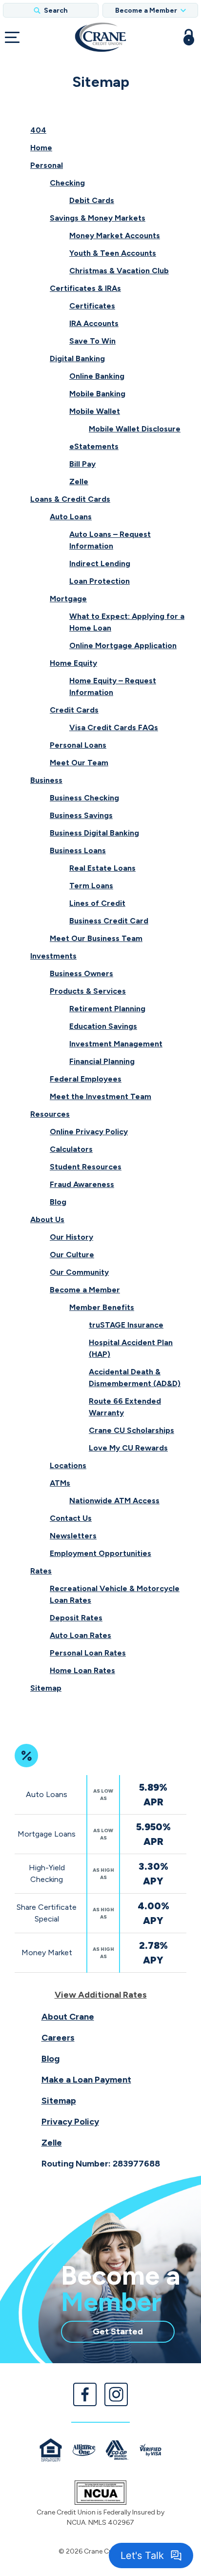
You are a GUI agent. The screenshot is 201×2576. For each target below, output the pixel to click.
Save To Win (92, 341)
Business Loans (78, 850)
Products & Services (88, 991)
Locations (68, 1465)
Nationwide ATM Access (114, 1501)
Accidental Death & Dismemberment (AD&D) (135, 1378)
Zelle (79, 481)
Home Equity (73, 663)
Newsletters (73, 1536)
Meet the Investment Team (100, 1096)
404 (38, 130)
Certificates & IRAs (85, 288)
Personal (47, 165)
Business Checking (84, 798)
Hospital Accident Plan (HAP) (131, 1348)
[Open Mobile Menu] (12, 37)
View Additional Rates (101, 1995)
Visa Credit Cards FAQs (114, 727)
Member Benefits (102, 1307)
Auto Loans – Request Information (110, 540)
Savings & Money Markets (98, 218)
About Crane (68, 2017)
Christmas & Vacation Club (119, 271)
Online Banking (97, 376)
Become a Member (85, 1290)
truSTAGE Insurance (126, 1325)
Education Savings (103, 1026)
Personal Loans (78, 745)
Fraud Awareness (82, 1184)
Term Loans (91, 886)
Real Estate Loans (102, 868)
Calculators (71, 1149)
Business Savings (81, 815)
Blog (58, 1202)
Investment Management (116, 1044)
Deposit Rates (76, 1618)
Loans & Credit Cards (70, 499)
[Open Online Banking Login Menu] (189, 37)
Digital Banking (77, 358)
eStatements (94, 446)
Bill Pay (82, 464)
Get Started (134, 2334)
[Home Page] (100, 37)
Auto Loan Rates (80, 1635)
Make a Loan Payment (86, 2080)
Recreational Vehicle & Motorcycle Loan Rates (115, 1594)
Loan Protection (100, 581)
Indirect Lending (100, 563)
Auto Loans (71, 517)
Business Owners (81, 973)
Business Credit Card (109, 921)
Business (46, 780)
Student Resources (86, 1167)
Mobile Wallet (95, 411)
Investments (53, 956)
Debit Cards (92, 200)
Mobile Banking (97, 394)
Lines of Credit (97, 903)
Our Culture (72, 1255)
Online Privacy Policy (89, 1132)
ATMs (60, 1483)
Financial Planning (102, 1061)
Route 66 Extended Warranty (125, 1407)
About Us (47, 1219)
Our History (71, 1237)
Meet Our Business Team (96, 938)
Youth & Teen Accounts (113, 253)
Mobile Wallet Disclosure (135, 429)
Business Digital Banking (94, 833)
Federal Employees (86, 1079)
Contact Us (71, 1518)
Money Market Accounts (115, 235)
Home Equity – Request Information (113, 686)
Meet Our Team (79, 763)
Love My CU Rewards (128, 1448)
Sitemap (46, 1688)
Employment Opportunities (100, 1553)
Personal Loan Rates (88, 1653)
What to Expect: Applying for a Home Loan (127, 622)
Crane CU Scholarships (131, 1430)
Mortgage (68, 599)
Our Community (79, 1272)
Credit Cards (74, 710)
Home (41, 148)
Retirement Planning (107, 1009)
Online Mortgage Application (123, 645)
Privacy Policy (70, 2122)
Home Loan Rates (82, 1670)
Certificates (92, 306)
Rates (41, 1571)
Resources (50, 1114)
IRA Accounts (94, 323)
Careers (58, 2038)
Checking (67, 183)
